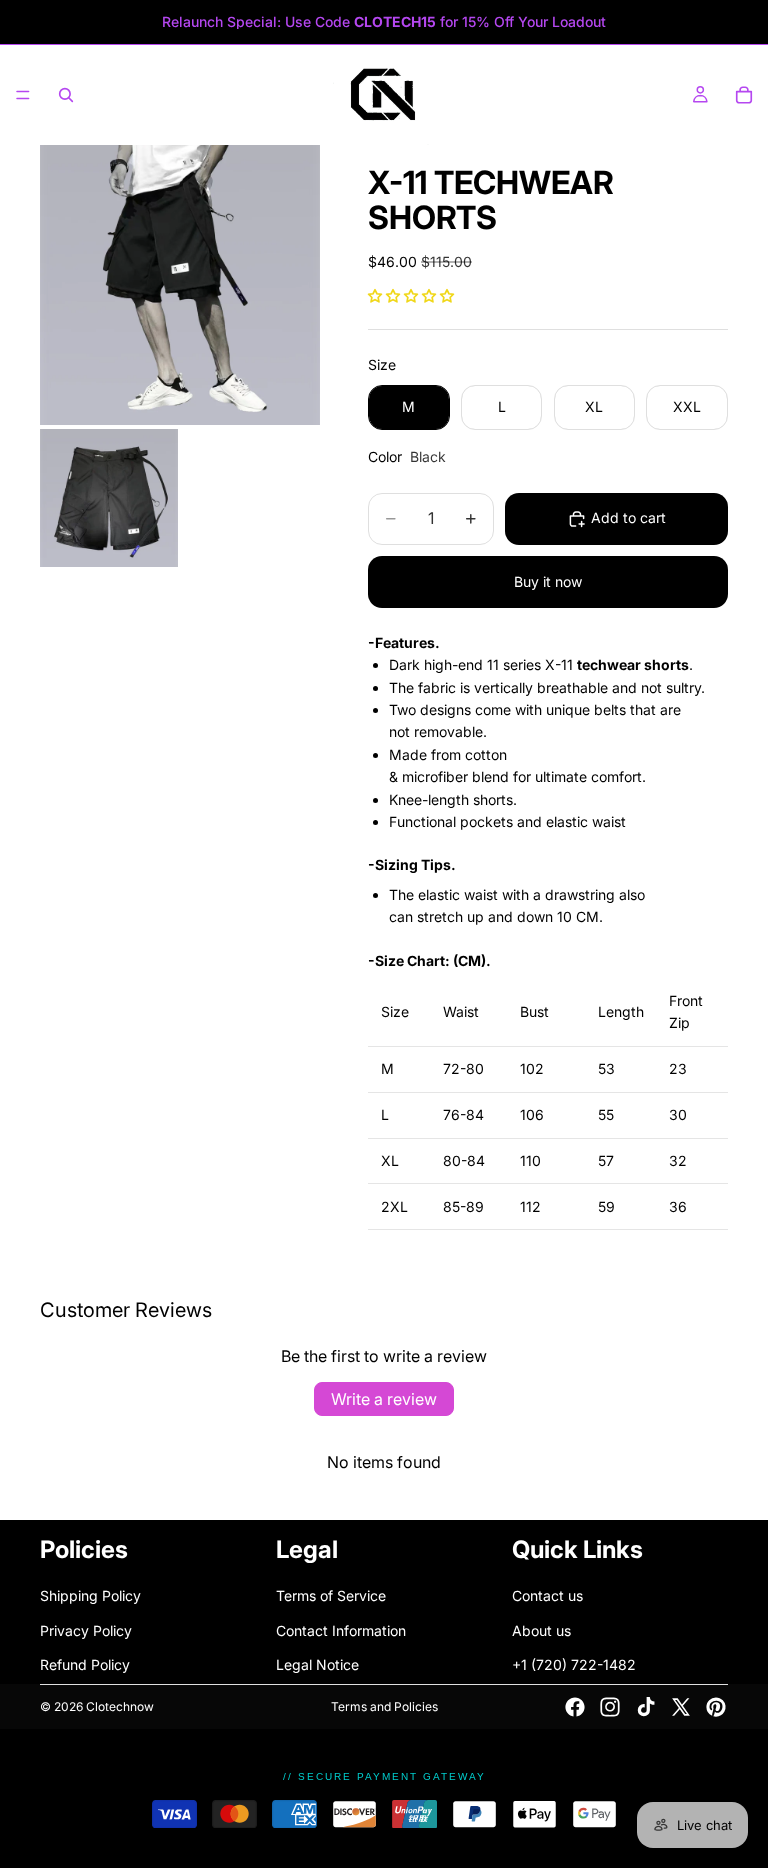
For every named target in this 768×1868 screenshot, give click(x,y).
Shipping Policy (90, 1596)
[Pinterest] (716, 1707)
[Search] (66, 95)
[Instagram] (610, 1707)
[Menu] (23, 95)
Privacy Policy (86, 1630)
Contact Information (341, 1630)
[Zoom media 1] (180, 285)
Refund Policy (85, 1664)
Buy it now (548, 581)
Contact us (547, 1596)
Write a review (384, 1399)
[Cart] (744, 95)
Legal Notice (317, 1664)
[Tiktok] (646, 1707)
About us (541, 1630)
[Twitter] (681, 1707)
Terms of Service (331, 1596)
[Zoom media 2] (109, 498)
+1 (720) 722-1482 (574, 1664)
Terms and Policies (384, 1706)
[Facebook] (575, 1707)
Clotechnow (120, 1706)
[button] (411, 295)
